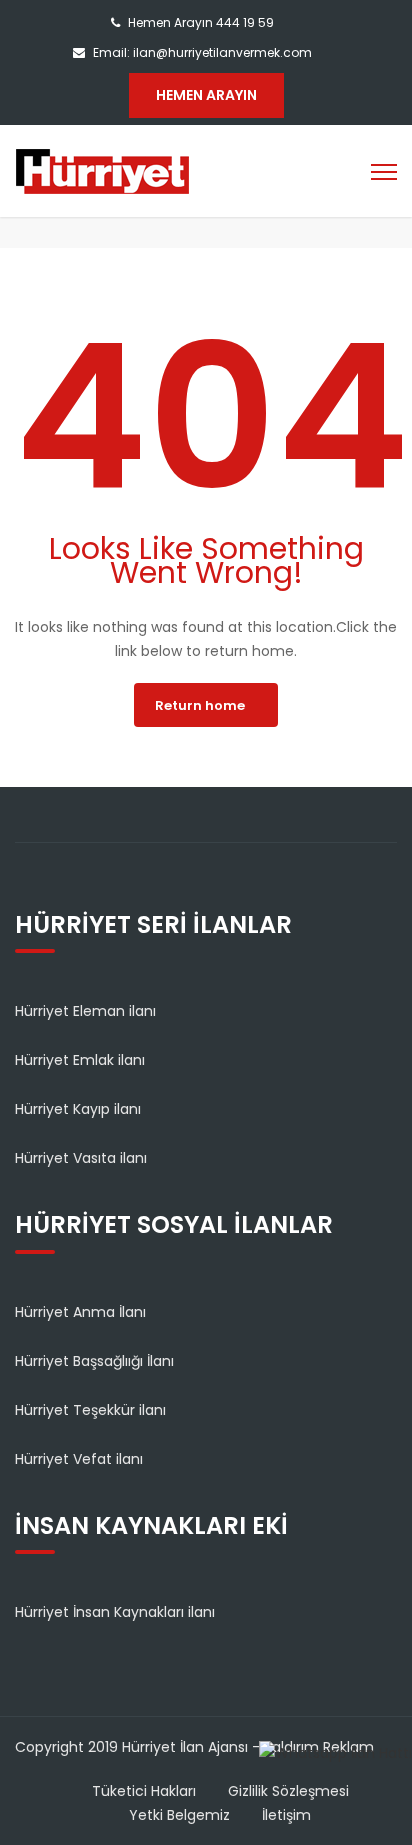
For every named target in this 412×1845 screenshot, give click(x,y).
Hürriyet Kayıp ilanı (78, 1109)
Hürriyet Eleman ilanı (85, 1011)
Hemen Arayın (206, 95)
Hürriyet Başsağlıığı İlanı (94, 1361)
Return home (200, 705)
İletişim (286, 1815)
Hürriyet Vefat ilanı (79, 1459)
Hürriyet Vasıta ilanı (81, 1158)
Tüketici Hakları (144, 1791)
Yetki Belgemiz (179, 1815)
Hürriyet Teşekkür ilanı (90, 1410)
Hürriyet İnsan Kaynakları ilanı (115, 1612)
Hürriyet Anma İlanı (80, 1312)
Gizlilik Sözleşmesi (288, 1791)
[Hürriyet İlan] (102, 170)
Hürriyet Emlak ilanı (80, 1060)
